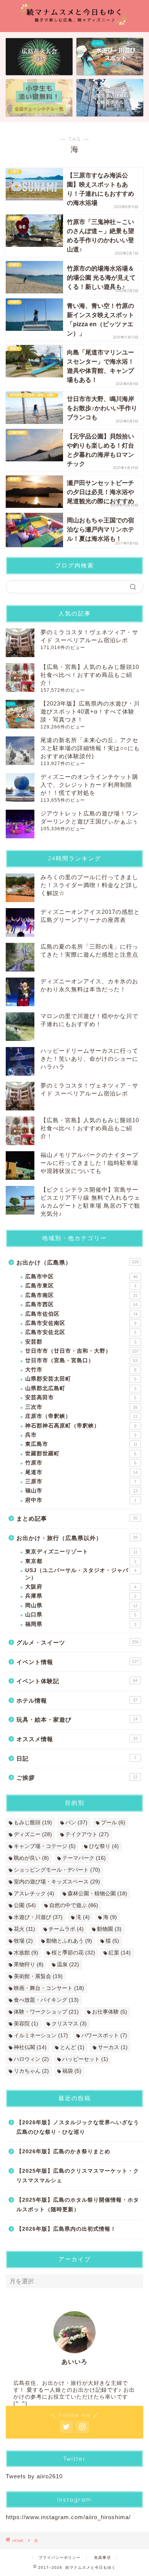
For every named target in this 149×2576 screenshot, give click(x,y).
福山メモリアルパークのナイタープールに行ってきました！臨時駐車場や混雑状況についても (89, 1163)
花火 (24, 1929)
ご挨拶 (77, 1778)
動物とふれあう (69, 1941)
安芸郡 (81, 1342)
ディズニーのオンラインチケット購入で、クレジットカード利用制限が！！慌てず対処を (89, 785)
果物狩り (29, 1965)
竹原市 (81, 1463)
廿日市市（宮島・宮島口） (81, 1360)
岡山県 (81, 1605)
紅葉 (120, 1953)
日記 (76, 1758)
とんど (72, 2047)
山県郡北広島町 (81, 1388)
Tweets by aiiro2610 (34, 2476)
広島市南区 (81, 1295)
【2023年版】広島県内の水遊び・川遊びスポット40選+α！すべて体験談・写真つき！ (90, 711)
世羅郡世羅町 (81, 1454)
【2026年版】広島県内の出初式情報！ (66, 2229)
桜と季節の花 (73, 1953)
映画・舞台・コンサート (49, 1988)
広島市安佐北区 (81, 1332)
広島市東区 (81, 1286)
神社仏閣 (30, 2047)
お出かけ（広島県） (78, 1262)
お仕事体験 (110, 2012)
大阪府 (81, 1587)
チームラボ (66, 1929)
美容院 (26, 2024)
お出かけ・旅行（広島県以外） (77, 1538)
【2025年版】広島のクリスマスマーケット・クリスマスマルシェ (78, 2176)
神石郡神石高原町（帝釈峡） (81, 1426)
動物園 (109, 1929)
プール (113, 1823)
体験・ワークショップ (46, 2012)
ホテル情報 (77, 1700)
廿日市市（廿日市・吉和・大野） (82, 1351)
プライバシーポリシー (60, 2557)
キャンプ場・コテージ (45, 1846)
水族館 (26, 1953)
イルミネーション (41, 2036)
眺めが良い (31, 1858)
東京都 (81, 1561)
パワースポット (104, 2036)
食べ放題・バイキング (46, 2000)
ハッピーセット (85, 2059)
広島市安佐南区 (81, 1323)
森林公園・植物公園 (97, 1894)
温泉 (68, 1965)
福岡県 (81, 1624)
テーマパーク (84, 1858)
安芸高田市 (81, 1398)
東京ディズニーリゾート (81, 1552)
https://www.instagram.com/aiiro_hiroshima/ (68, 2517)
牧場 (23, 1941)
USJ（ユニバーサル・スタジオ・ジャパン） (81, 1574)
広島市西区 (81, 1304)
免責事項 (102, 2557)
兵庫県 (81, 1596)
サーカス (113, 2047)
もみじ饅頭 (33, 1823)
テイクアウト (87, 1834)
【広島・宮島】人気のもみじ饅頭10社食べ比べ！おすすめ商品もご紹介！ (90, 675)
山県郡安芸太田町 (81, 1379)
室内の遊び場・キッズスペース (57, 1882)
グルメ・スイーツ (78, 1642)
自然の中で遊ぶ (74, 1905)
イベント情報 (78, 1662)
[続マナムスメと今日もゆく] (75, 25)
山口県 (81, 1615)
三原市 (81, 1481)
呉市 (81, 1435)
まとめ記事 (77, 1518)
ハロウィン (31, 2059)
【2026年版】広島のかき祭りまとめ (63, 2151)
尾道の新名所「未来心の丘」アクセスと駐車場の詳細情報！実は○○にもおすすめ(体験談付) (90, 748)
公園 (25, 1905)
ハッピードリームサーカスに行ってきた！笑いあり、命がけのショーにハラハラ (89, 1059)
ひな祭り (104, 1846)
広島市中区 (81, 1277)
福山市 (81, 1491)
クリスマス (69, 2024)
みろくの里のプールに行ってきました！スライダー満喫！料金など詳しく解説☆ (89, 885)
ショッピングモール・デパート (57, 1870)
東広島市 (81, 1444)
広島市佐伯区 (81, 1314)
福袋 (72, 2071)
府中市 (81, 1500)
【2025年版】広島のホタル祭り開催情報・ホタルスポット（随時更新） (78, 2205)
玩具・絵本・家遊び (77, 1720)
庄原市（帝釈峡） (81, 1416)
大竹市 (81, 1370)
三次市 (81, 1407)
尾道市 (81, 1472)
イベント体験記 (77, 1681)
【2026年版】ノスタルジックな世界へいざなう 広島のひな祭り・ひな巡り (78, 2127)
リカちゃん (31, 2071)
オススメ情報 (77, 1739)
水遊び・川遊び (38, 1917)
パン (76, 1823)
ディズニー (33, 1834)
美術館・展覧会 (38, 1976)
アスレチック (34, 1894)
